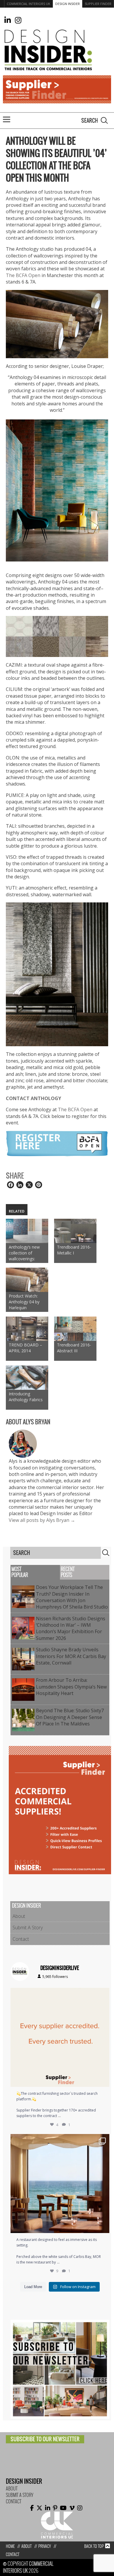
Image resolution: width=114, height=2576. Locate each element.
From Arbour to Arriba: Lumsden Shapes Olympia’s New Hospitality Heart (71, 1687)
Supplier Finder (98, 4)
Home (10, 2546)
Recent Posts (68, 1572)
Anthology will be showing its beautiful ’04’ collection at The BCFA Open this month (56, 159)
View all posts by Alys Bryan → (42, 1520)
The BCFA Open (23, 275)
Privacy (45, 2546)
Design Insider (68, 4)
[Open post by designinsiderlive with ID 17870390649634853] (60, 2184)
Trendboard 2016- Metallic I (74, 1250)
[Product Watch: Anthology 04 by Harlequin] (27, 1280)
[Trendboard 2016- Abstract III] (75, 1329)
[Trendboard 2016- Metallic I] (75, 1231)
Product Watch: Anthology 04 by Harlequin (24, 1302)
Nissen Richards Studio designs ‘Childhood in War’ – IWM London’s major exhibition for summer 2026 (71, 1628)
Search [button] (104, 120)
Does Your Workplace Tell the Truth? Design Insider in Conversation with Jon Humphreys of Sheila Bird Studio (72, 1597)
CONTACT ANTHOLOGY (33, 1098)
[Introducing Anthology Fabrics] (27, 1378)
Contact (21, 1939)
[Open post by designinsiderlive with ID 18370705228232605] (60, 2037)
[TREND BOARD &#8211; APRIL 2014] (27, 1329)
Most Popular (20, 1572)
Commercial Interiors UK (28, 4)
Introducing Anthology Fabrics (26, 1397)
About (19, 1916)
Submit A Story (28, 1928)
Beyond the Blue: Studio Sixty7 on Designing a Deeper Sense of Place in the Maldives (70, 1717)
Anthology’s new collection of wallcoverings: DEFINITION (24, 1253)
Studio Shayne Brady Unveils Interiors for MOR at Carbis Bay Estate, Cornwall (71, 1656)
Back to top (94, 2546)
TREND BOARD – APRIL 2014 (25, 1348)
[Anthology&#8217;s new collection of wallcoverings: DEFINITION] (27, 1231)
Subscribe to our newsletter (45, 2439)
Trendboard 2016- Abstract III (74, 1348)
